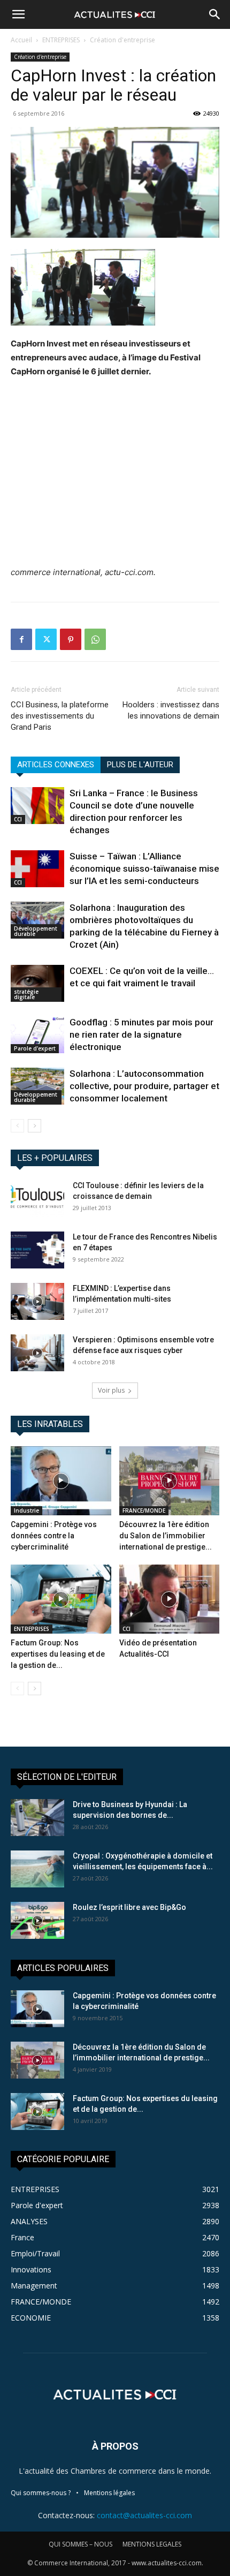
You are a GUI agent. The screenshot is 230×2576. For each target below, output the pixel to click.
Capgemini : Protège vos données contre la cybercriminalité (54, 1536)
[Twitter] (46, 639)
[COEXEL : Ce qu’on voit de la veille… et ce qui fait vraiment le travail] (37, 983)
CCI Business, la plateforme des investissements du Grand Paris (60, 716)
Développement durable (36, 931)
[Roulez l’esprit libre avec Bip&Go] (37, 1920)
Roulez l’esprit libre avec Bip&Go (129, 1907)
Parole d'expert (35, 1048)
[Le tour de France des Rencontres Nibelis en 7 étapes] (37, 1250)
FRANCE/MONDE (144, 1510)
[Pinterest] (71, 639)
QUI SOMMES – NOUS (80, 2544)
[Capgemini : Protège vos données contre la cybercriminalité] (61, 1481)
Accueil (21, 40)
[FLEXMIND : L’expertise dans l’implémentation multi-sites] (37, 1301)
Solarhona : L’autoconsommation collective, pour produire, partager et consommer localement (144, 1086)
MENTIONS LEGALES (152, 2544)
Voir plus (111, 1390)
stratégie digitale (26, 994)
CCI (18, 819)
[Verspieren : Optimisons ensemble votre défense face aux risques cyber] (37, 1353)
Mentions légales (109, 2493)
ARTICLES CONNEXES (56, 765)
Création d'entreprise (122, 40)
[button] (18, 14)
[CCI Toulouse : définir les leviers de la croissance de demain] (37, 1199)
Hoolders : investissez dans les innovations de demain (171, 710)
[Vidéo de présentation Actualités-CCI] (170, 1599)
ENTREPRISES (61, 40)
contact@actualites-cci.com (144, 2515)
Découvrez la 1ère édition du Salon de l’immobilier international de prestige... (166, 1536)
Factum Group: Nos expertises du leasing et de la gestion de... (58, 1654)
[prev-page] (17, 1126)
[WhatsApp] (95, 639)
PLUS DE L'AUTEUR (140, 765)
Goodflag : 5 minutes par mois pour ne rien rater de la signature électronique (141, 1034)
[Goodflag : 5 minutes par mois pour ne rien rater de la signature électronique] (37, 1035)
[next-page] (34, 1126)
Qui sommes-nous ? (41, 2493)
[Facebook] (21, 639)
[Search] (215, 14)
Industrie (26, 1510)
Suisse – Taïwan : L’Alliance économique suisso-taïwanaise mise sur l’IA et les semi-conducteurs (144, 868)
